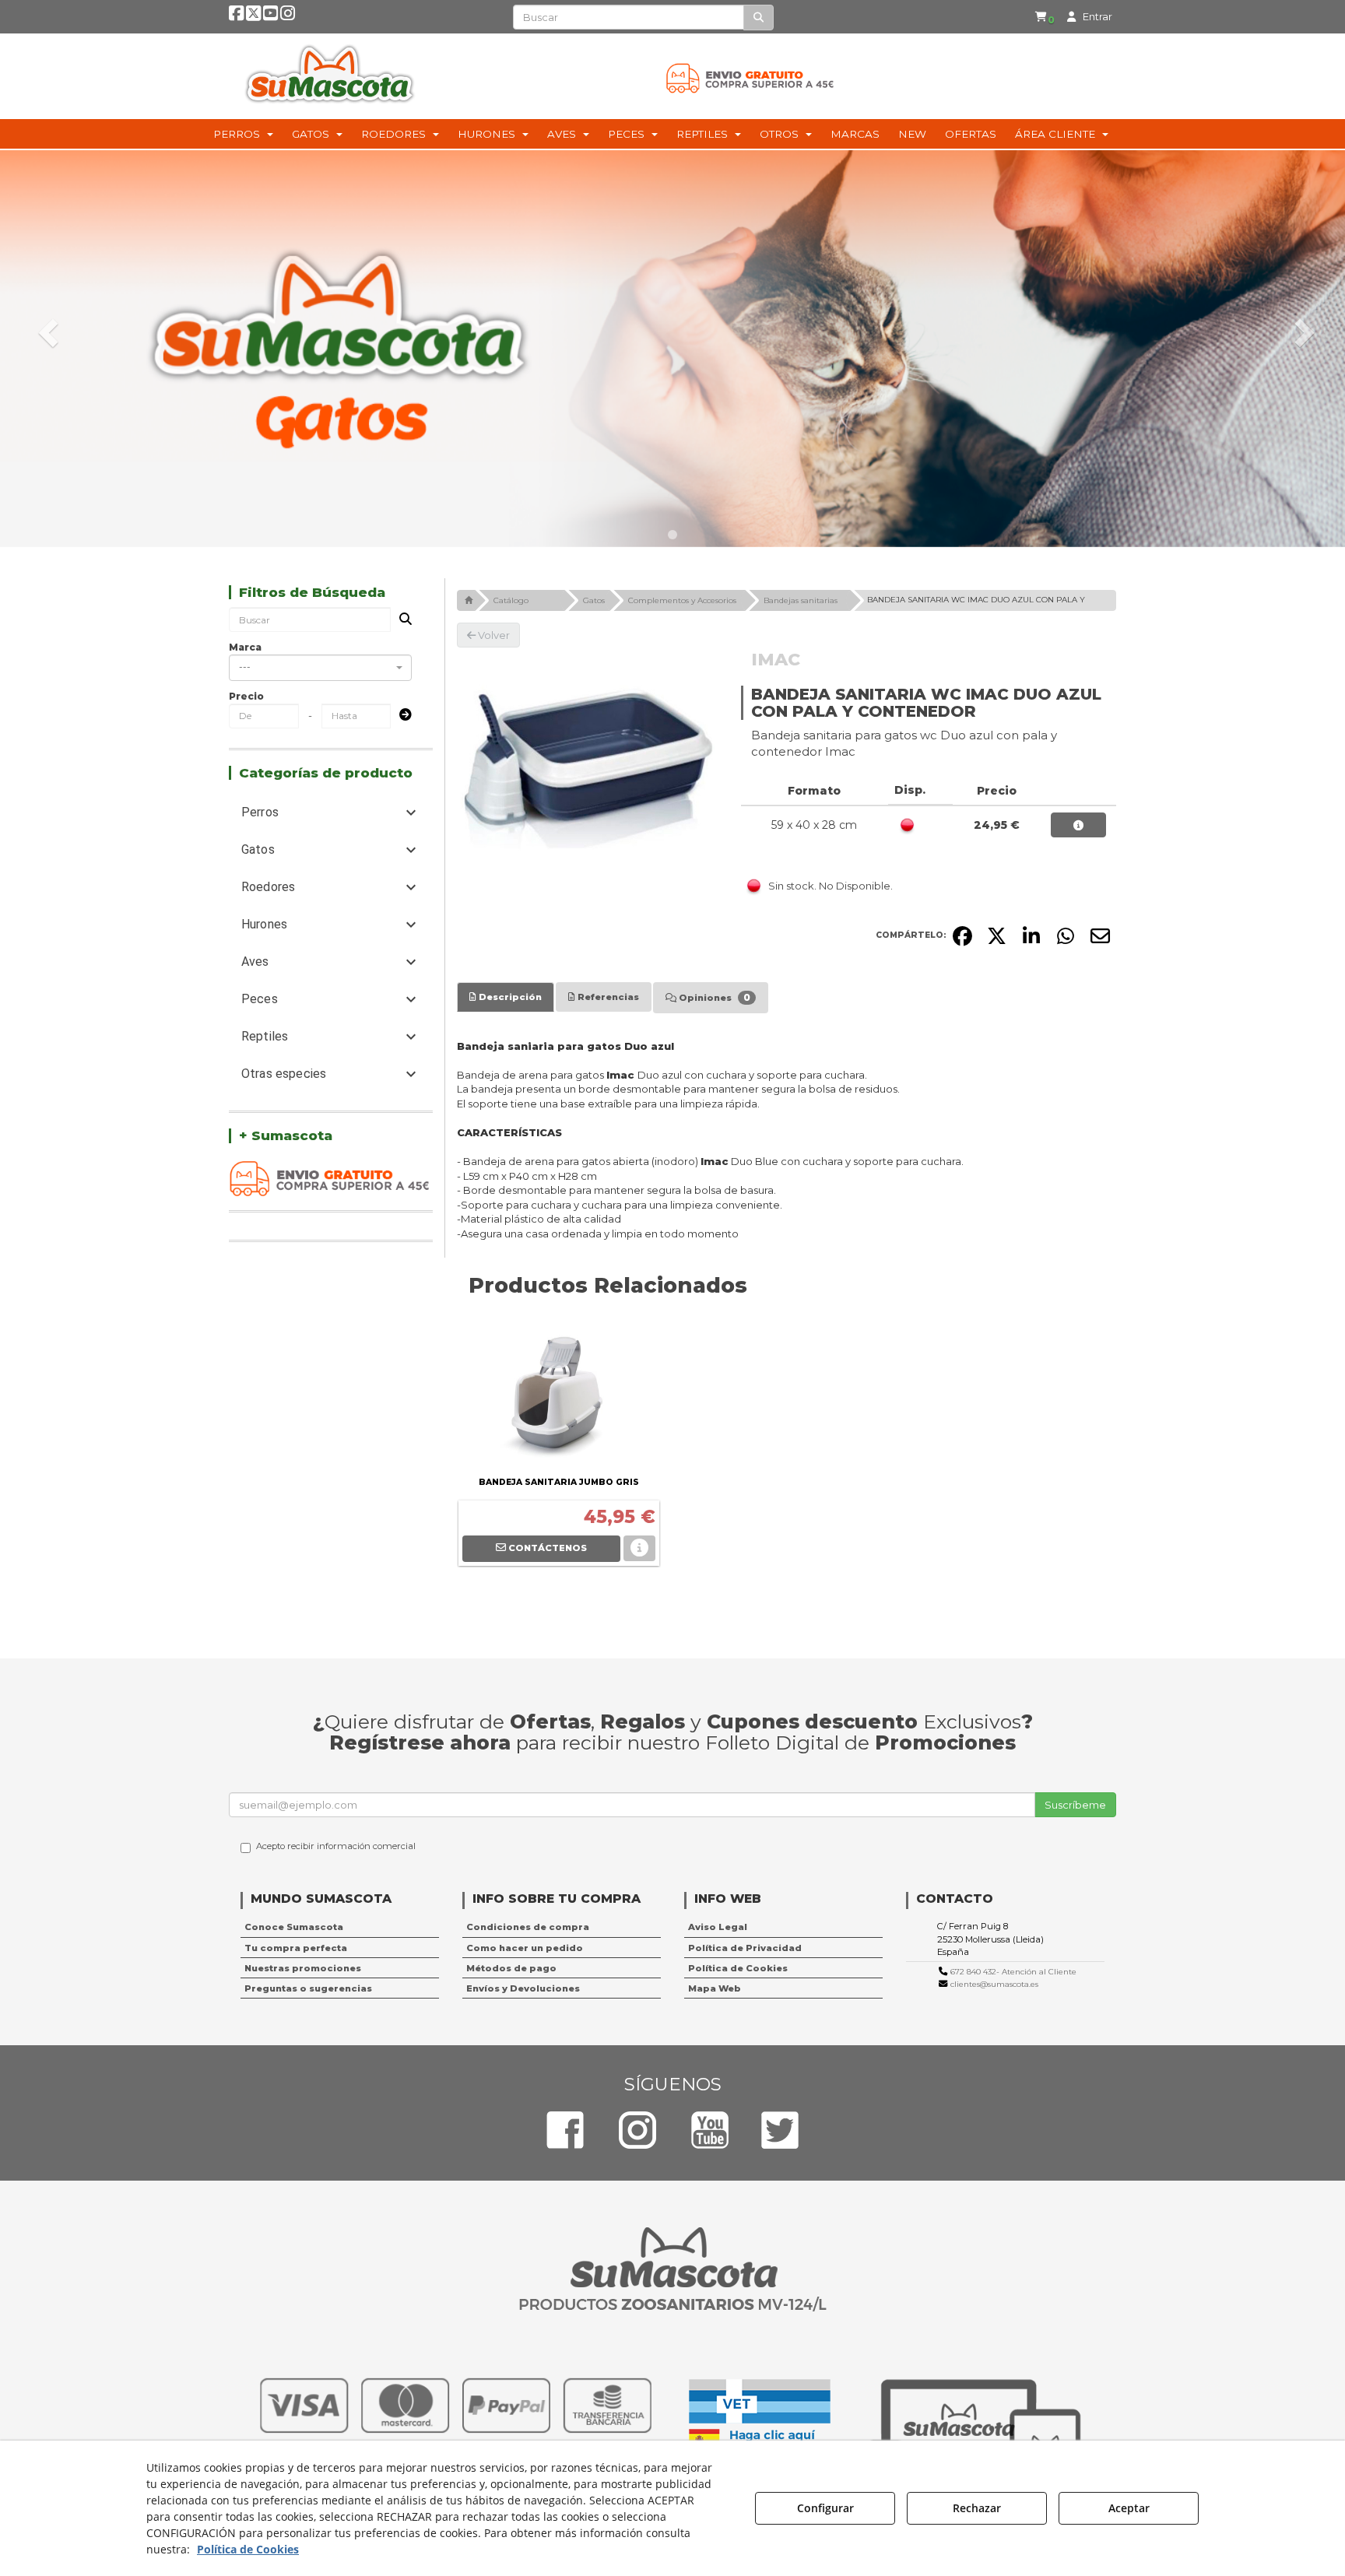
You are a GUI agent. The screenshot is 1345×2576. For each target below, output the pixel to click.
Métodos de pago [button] (511, 1968)
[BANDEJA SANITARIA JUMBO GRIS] (559, 1395)
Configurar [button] (825, 2508)
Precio (246, 696)
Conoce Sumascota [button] (294, 1927)
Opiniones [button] (713, 997)
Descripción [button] (509, 997)
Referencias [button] (607, 997)
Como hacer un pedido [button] (525, 1948)
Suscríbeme (1075, 1805)
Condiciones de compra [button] (528, 1927)
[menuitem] (1045, 17)
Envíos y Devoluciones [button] (523, 1988)
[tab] (506, 997)
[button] (236, 16)
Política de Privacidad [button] (745, 1948)
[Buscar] (759, 18)
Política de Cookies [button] (738, 1968)
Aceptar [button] (1129, 2508)
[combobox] (320, 668)
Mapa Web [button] (715, 1988)
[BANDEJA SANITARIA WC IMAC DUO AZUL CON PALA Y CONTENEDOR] (588, 778)
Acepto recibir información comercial (336, 1846)
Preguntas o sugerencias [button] (308, 1988)
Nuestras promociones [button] (303, 1968)
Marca (245, 647)
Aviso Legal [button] (718, 1927)
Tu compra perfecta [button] (296, 1948)
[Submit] (401, 716)
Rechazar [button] (977, 2508)
